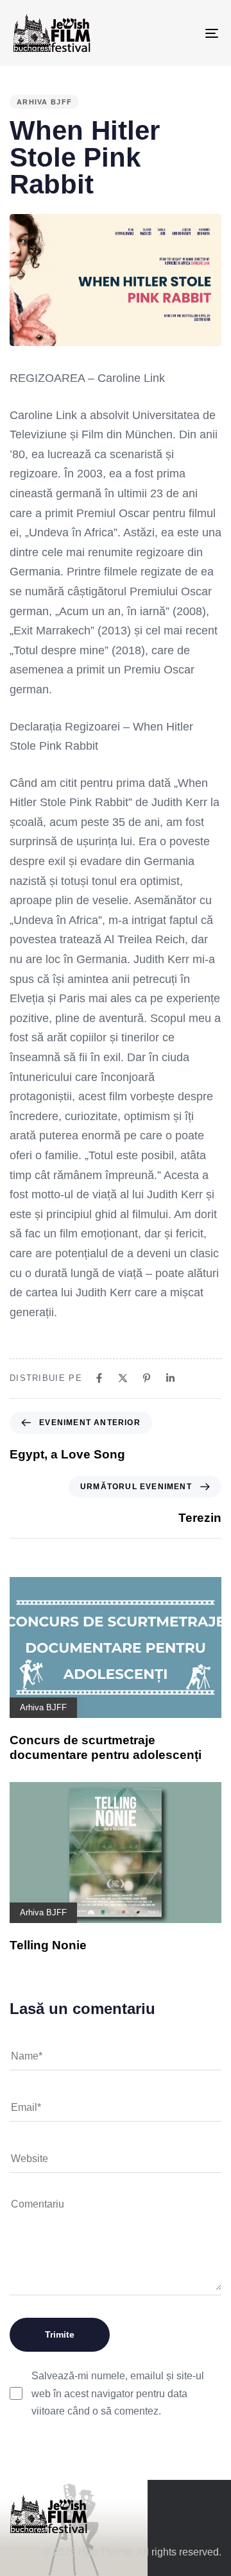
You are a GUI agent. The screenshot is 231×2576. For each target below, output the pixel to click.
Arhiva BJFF (44, 102)
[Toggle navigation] (184, 33)
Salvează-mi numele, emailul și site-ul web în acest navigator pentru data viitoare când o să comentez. (118, 2393)
